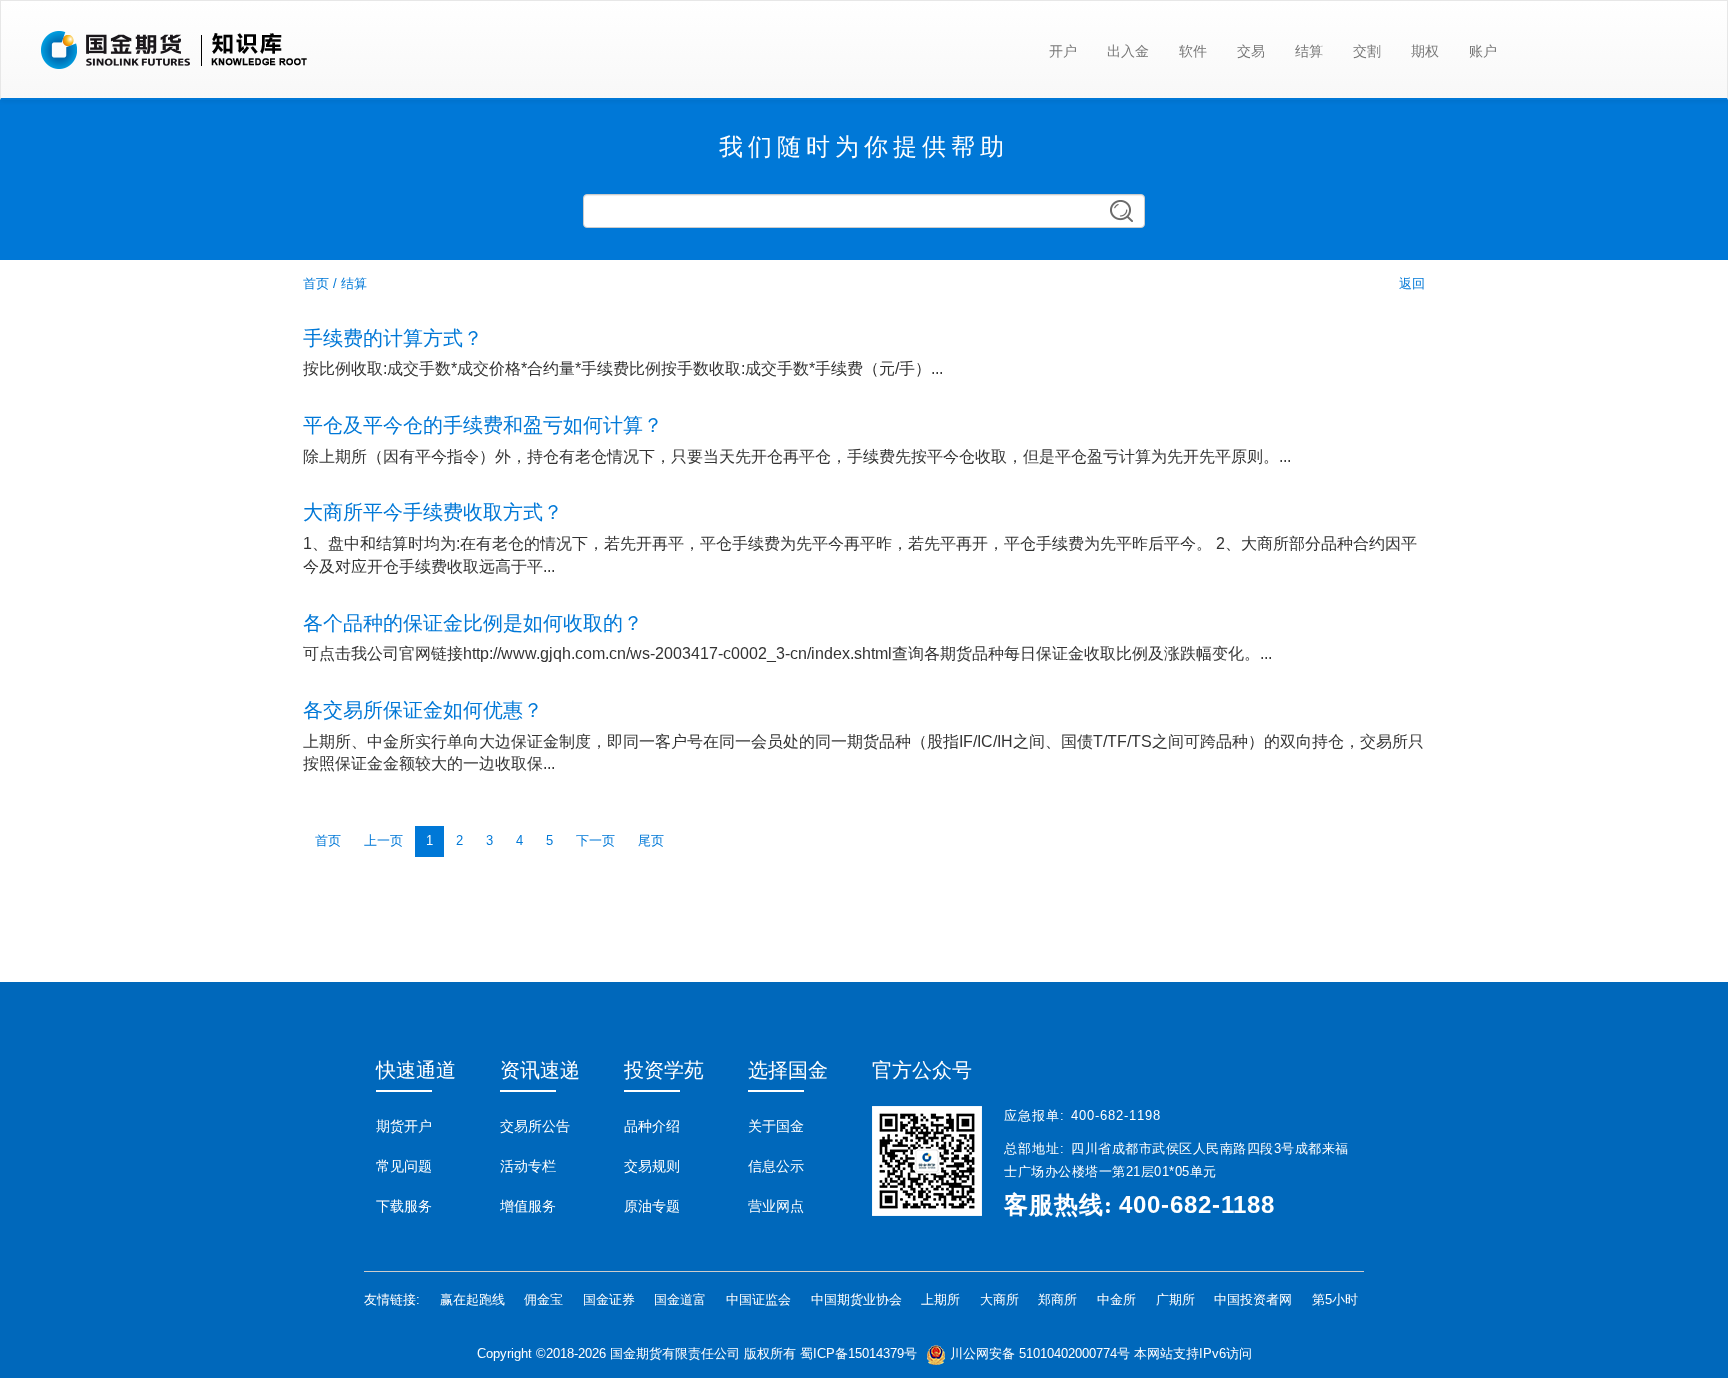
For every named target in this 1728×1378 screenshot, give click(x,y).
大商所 (999, 1299)
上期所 (940, 1299)
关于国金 (776, 1126)
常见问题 (404, 1166)
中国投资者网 (1253, 1299)
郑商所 (1057, 1299)
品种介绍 (652, 1126)
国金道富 (680, 1299)
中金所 (1116, 1299)
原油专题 (652, 1206)
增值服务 (528, 1206)
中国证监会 (758, 1299)
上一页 (383, 840)
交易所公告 (535, 1126)
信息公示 (776, 1166)
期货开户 (404, 1126)
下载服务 (404, 1206)
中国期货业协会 (856, 1299)
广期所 (1175, 1299)
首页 (316, 283)
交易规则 (652, 1166)
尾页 (651, 840)
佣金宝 (543, 1299)
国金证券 (609, 1299)
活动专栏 (528, 1166)
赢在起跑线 (472, 1299)
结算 (354, 283)
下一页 (595, 840)
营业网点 (776, 1206)
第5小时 (1335, 1299)
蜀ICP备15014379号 (858, 1353)
